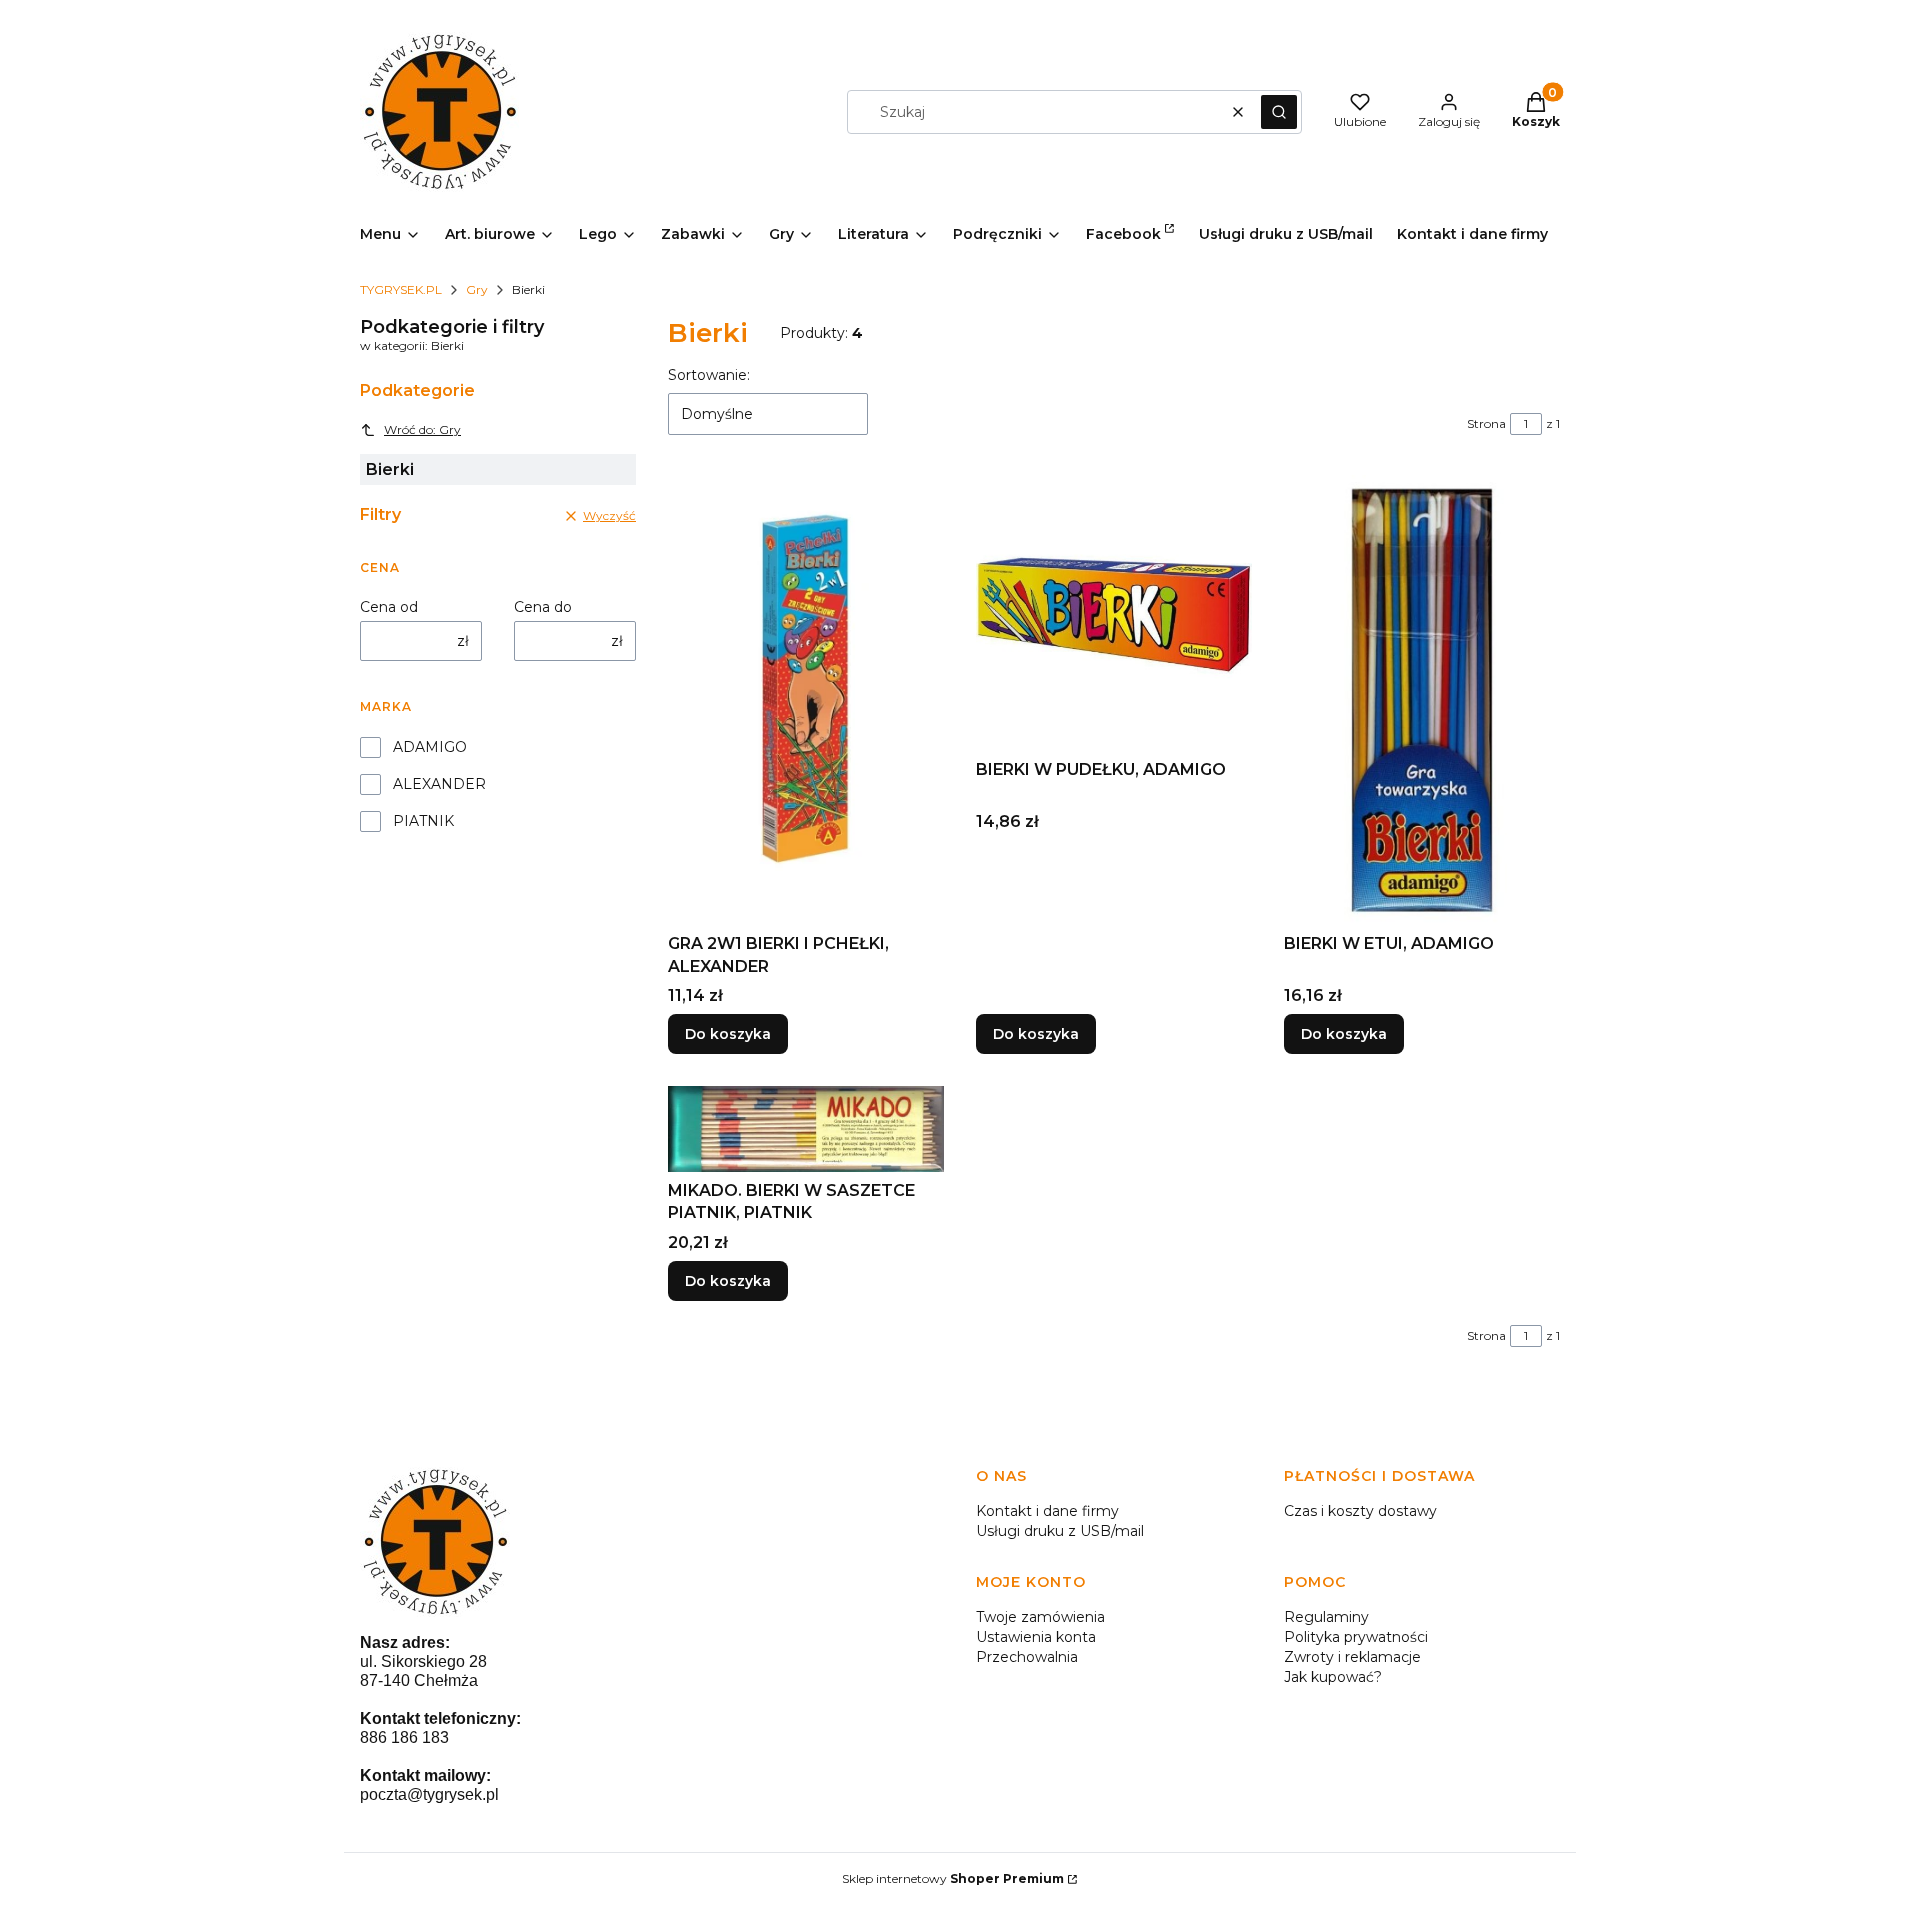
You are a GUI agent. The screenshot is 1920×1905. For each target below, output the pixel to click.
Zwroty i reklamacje (1352, 1657)
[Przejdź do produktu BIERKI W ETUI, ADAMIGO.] (1422, 700)
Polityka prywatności (1356, 1637)
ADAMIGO (430, 747)
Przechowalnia (1027, 1657)
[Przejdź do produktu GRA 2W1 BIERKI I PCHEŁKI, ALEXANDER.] (806, 700)
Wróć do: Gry (422, 429)
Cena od (389, 607)
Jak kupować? (1333, 1677)
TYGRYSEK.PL (401, 289)
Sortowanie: (709, 375)
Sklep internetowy (953, 1878)
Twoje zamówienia (1040, 1617)
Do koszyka (728, 1034)
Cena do (543, 607)
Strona (1486, 423)
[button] (1279, 112)
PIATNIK (423, 821)
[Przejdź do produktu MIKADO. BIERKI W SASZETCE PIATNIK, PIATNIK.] (806, 1129)
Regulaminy (1326, 1617)
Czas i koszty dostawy (1360, 1511)
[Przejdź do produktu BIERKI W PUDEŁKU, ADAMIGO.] (1114, 613)
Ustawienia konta (1036, 1637)
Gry (477, 289)
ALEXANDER (439, 784)
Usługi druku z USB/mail (1060, 1531)
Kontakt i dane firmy (1047, 1511)
